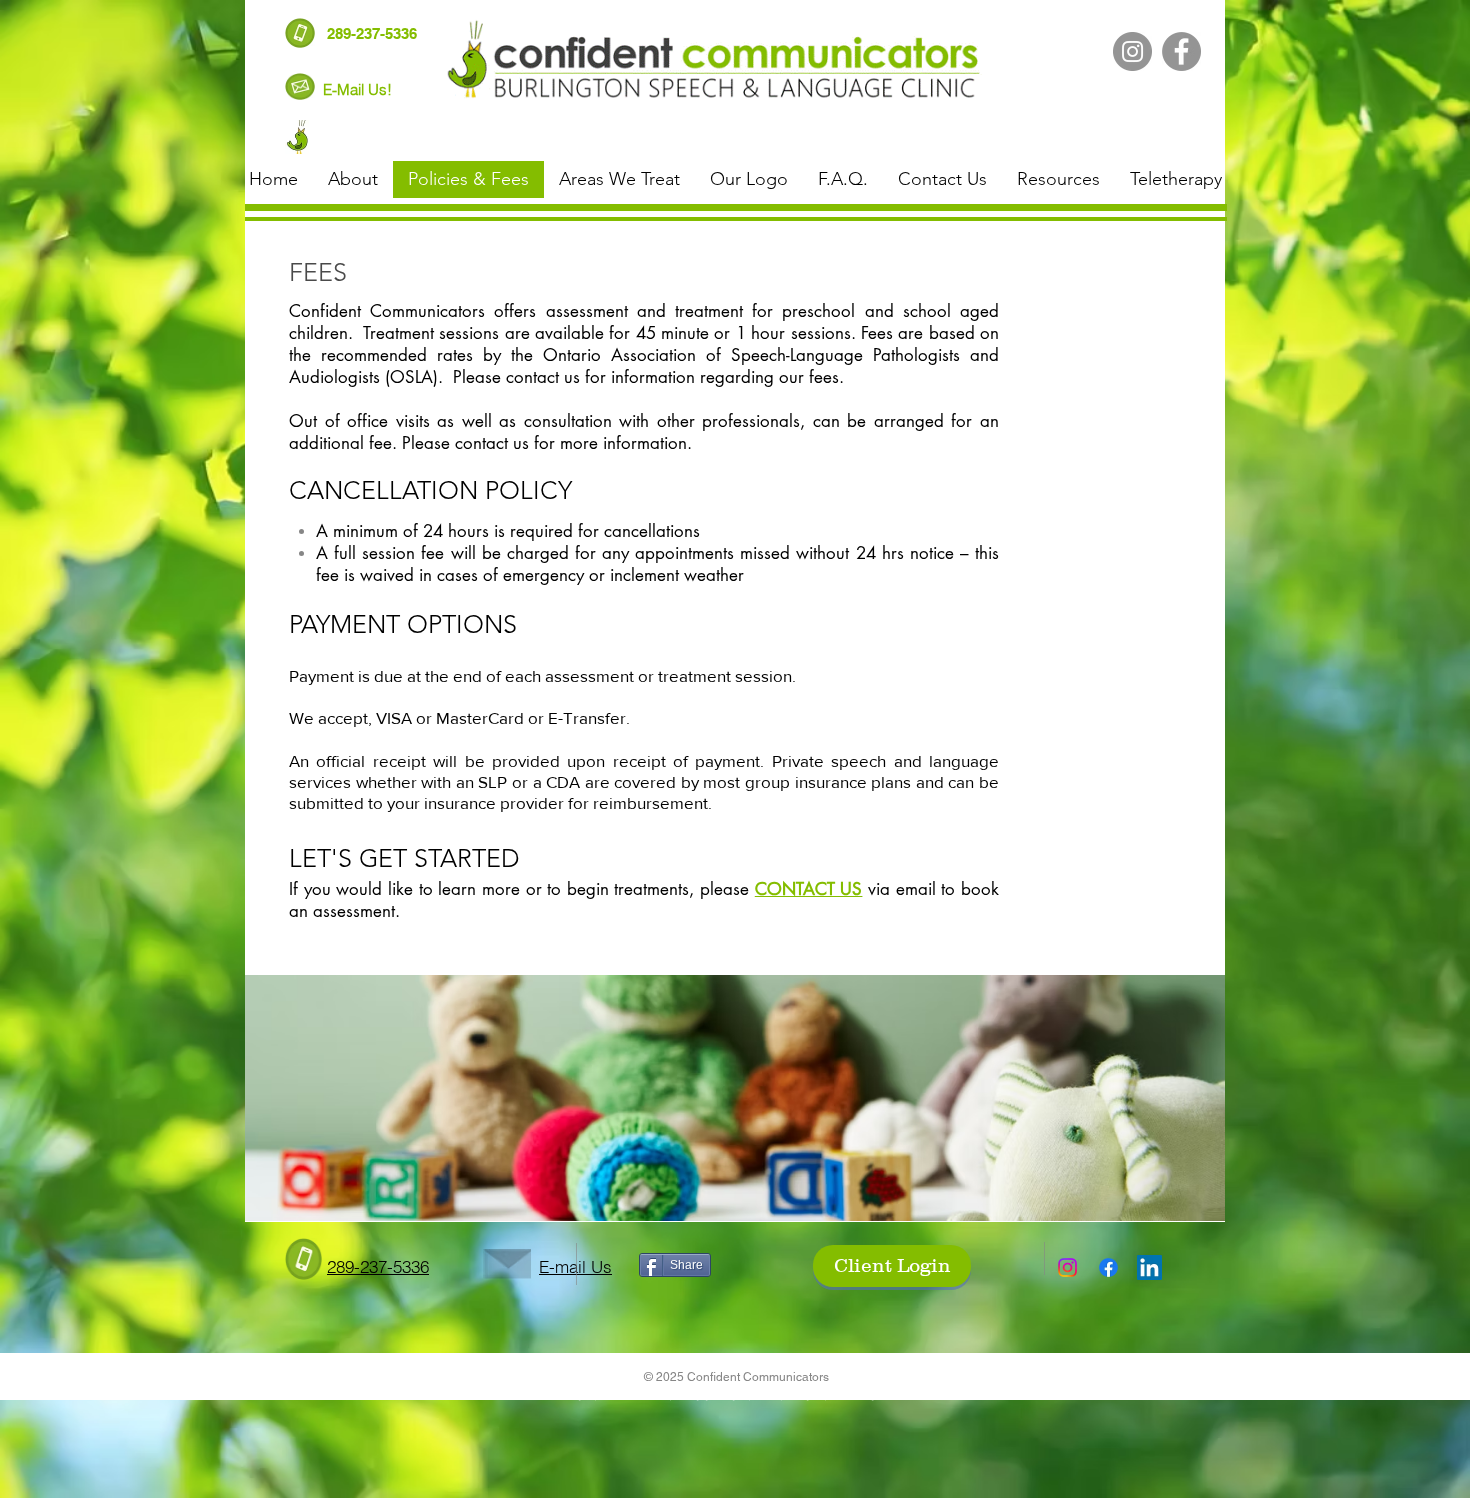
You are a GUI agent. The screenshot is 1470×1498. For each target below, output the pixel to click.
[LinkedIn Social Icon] (1149, 1267)
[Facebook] (1181, 51)
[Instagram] (1132, 51)
